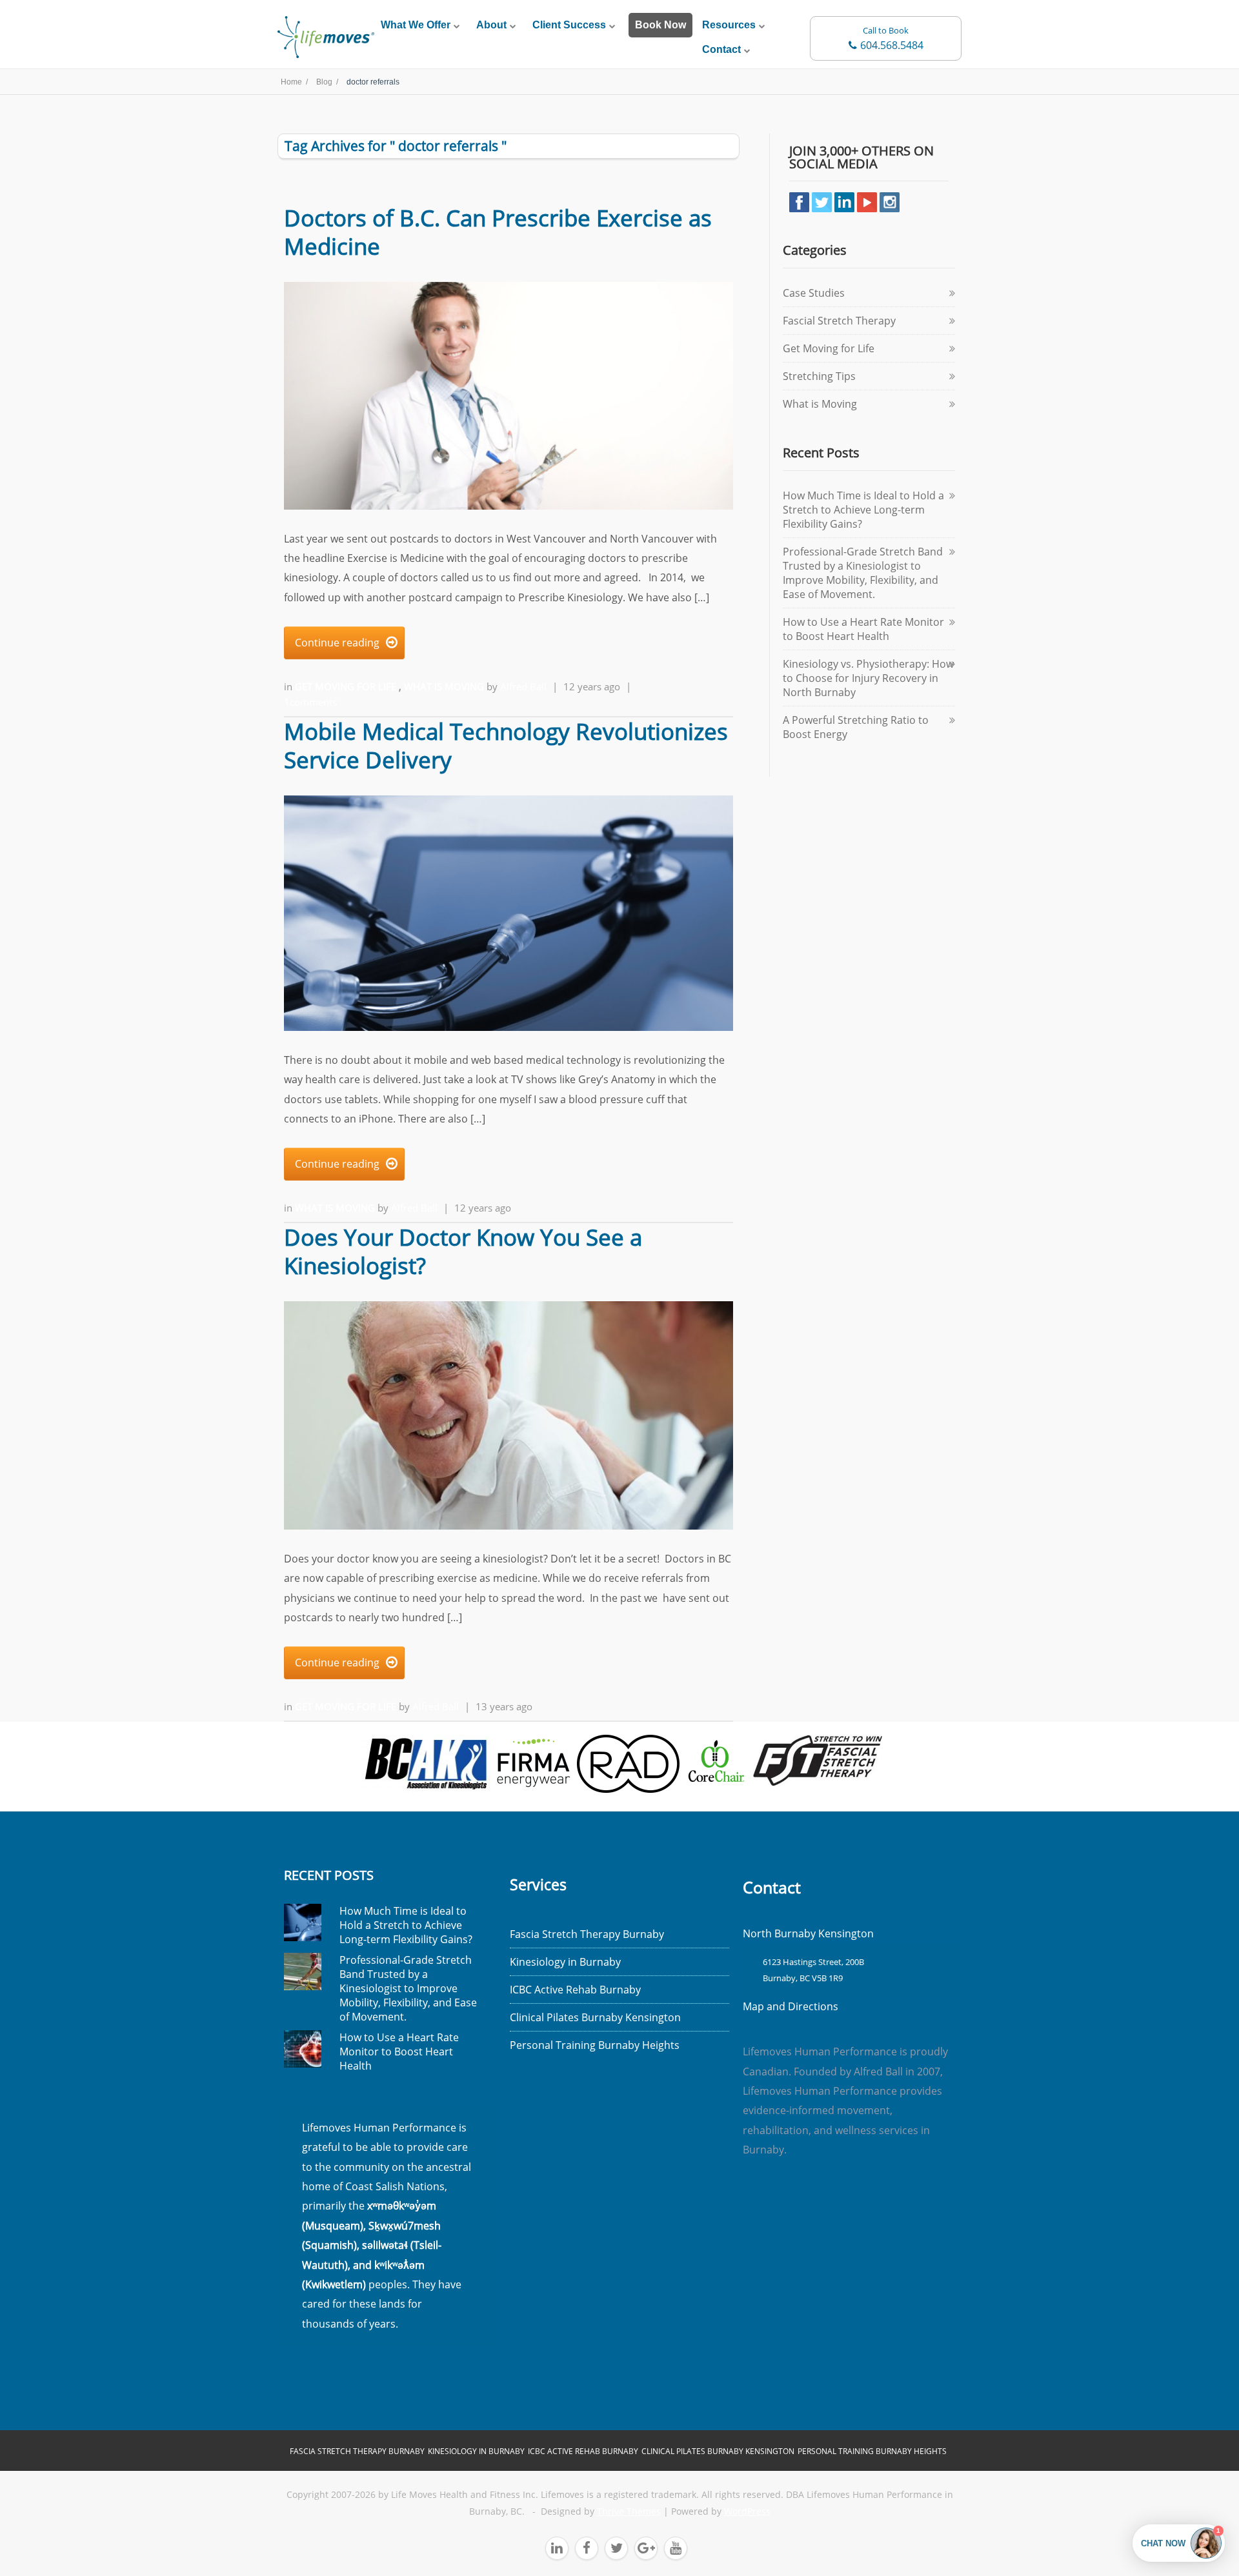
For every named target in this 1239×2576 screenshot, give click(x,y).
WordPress (747, 2511)
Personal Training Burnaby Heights (595, 2045)
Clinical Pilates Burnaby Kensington (595, 2017)
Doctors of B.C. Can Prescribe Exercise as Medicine (498, 232)
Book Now (660, 25)
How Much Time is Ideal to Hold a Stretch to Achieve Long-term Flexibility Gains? (863, 510)
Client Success (569, 25)
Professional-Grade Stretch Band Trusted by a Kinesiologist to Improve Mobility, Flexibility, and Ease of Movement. (863, 573)
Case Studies (814, 293)
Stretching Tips (819, 376)
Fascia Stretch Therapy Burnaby (587, 1934)
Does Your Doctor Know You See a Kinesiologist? (463, 1251)
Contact (721, 49)
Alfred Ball (523, 686)
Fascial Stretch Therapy (839, 321)
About (491, 25)
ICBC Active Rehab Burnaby (575, 1990)
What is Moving (445, 686)
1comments (310, 702)
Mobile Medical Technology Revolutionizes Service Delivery (506, 745)
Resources (729, 25)
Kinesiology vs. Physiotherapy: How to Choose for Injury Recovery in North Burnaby (868, 678)
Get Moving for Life (347, 686)
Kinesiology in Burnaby (565, 1962)
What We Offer (416, 25)
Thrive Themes (629, 2511)
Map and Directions (791, 2006)
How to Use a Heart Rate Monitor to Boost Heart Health (863, 629)
